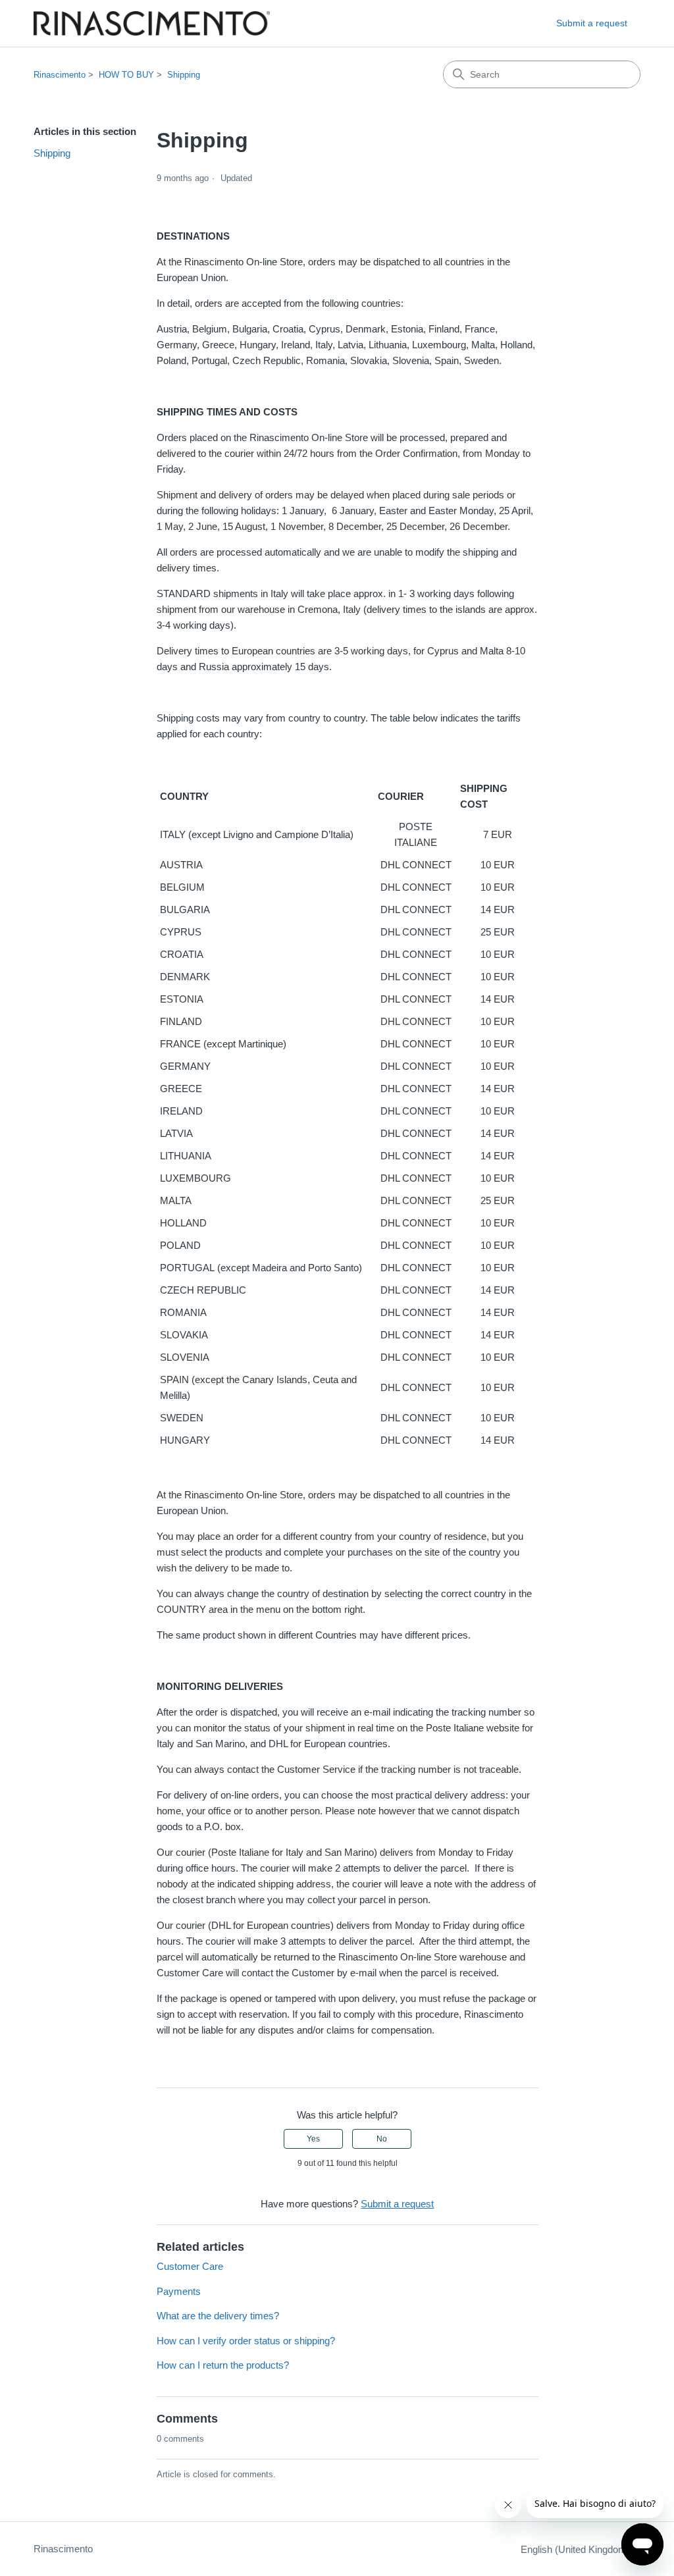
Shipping (184, 75)
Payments (179, 2291)
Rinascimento (60, 75)
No (382, 2139)
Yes (313, 2139)
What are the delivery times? (218, 2316)
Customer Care (190, 2266)
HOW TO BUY (126, 75)
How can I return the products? (223, 2365)
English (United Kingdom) (577, 2549)
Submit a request (592, 23)
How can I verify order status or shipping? (246, 2341)
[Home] (152, 23)
